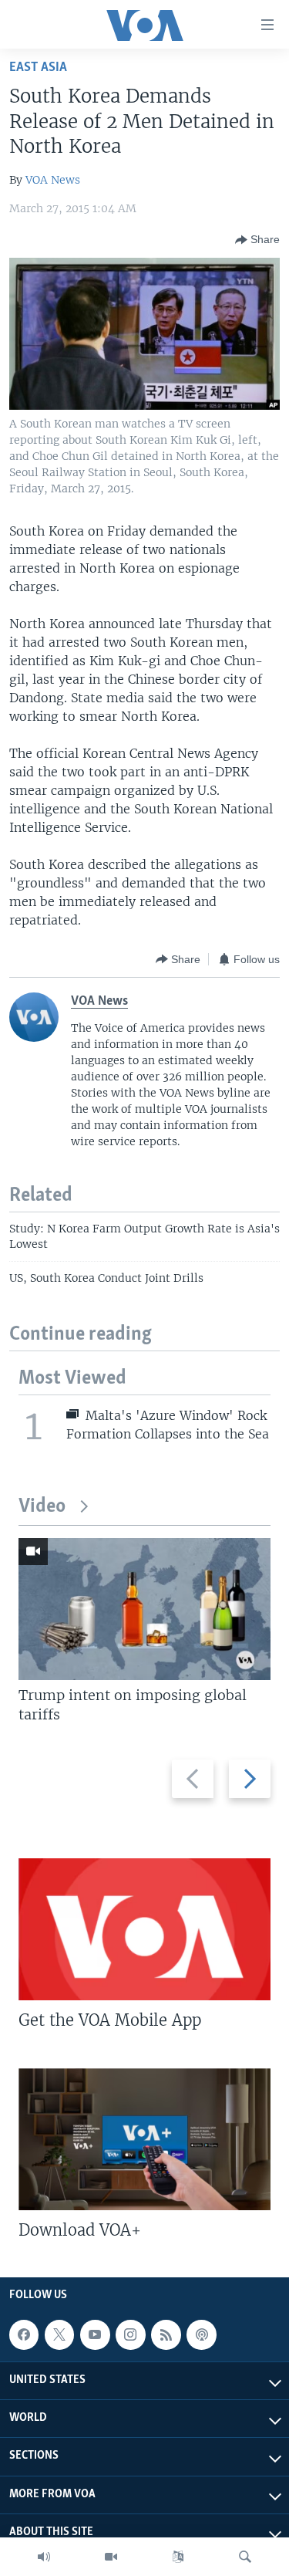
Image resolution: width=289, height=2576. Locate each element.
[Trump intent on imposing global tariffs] (144, 1609)
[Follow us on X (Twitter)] (59, 2334)
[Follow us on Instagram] (130, 2334)
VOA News (53, 180)
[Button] (257, 240)
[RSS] (166, 2334)
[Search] (245, 2557)
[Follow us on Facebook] (24, 2334)
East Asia (38, 68)
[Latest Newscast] (44, 2557)
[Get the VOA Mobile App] (144, 1929)
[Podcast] (201, 2334)
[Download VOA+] (144, 2139)
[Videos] (111, 2557)
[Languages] (178, 2557)
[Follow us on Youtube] (95, 2334)
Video (42, 1507)
